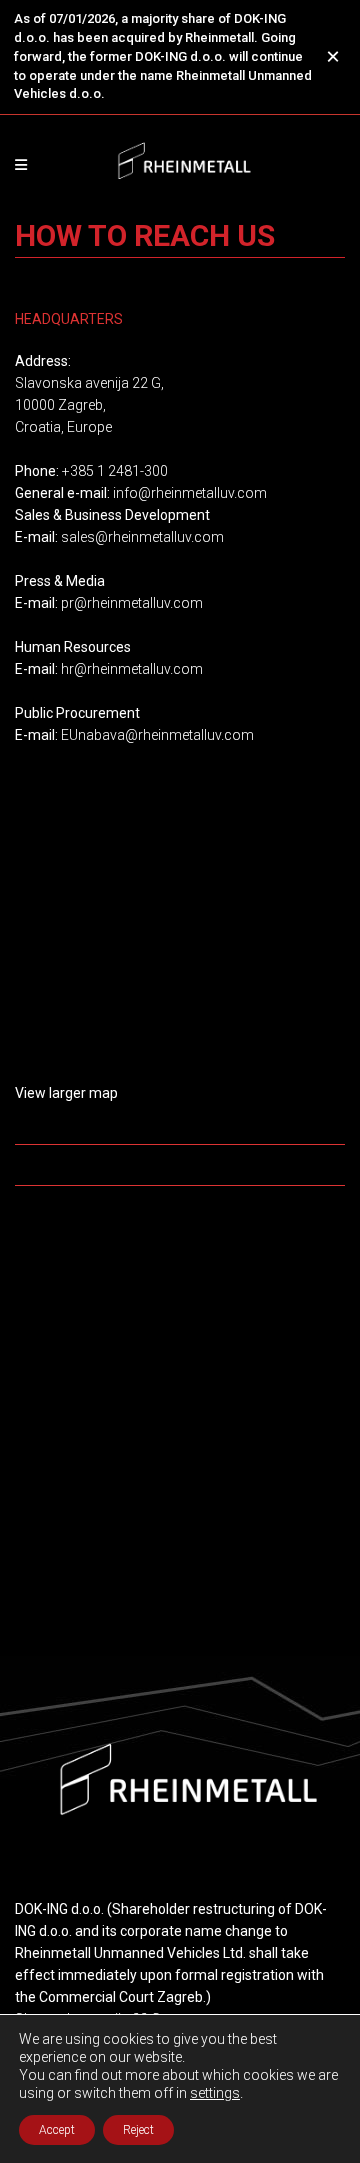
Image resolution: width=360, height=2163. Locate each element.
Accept (57, 2130)
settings (215, 2093)
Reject (138, 2130)
